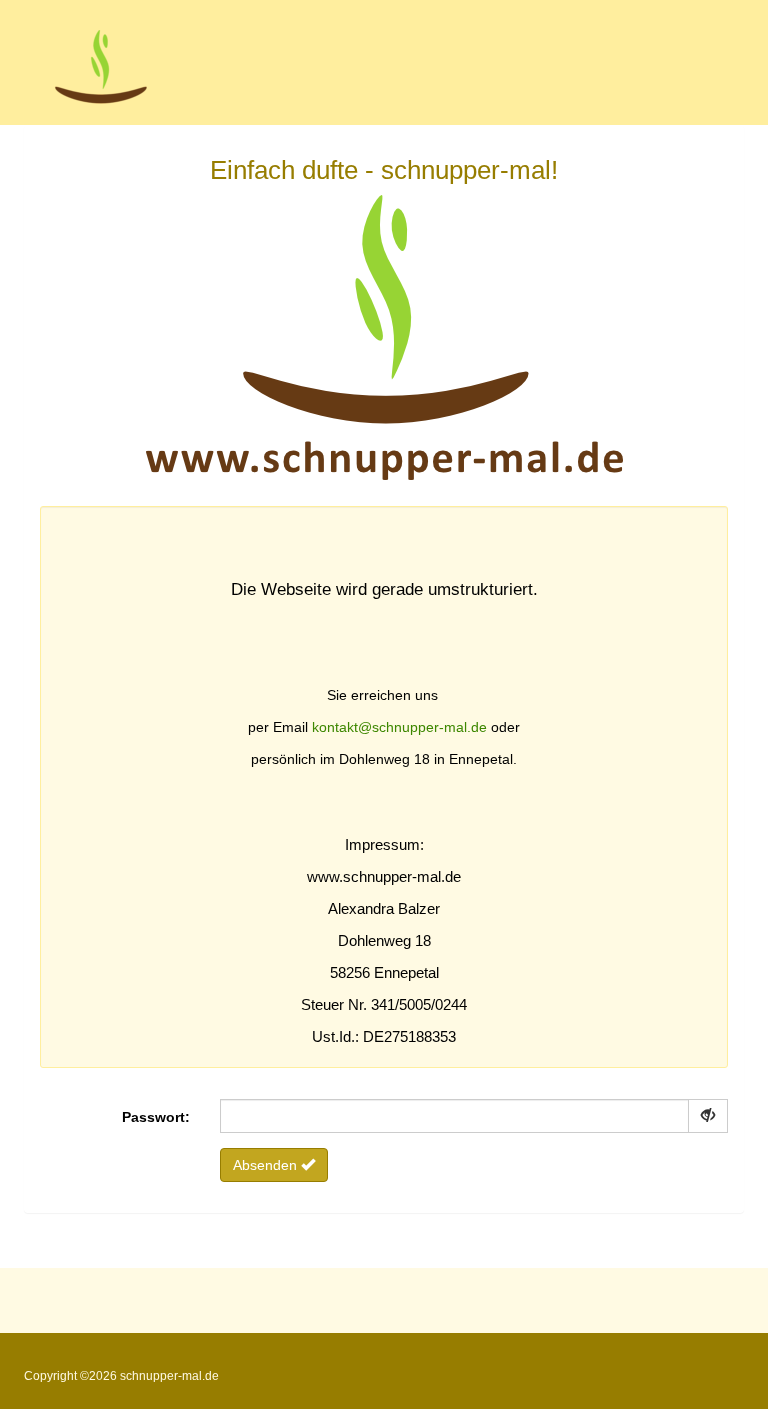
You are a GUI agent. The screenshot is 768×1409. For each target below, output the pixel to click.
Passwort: (156, 1117)
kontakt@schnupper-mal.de (399, 727)
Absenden (267, 1165)
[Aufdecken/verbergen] (708, 1116)
